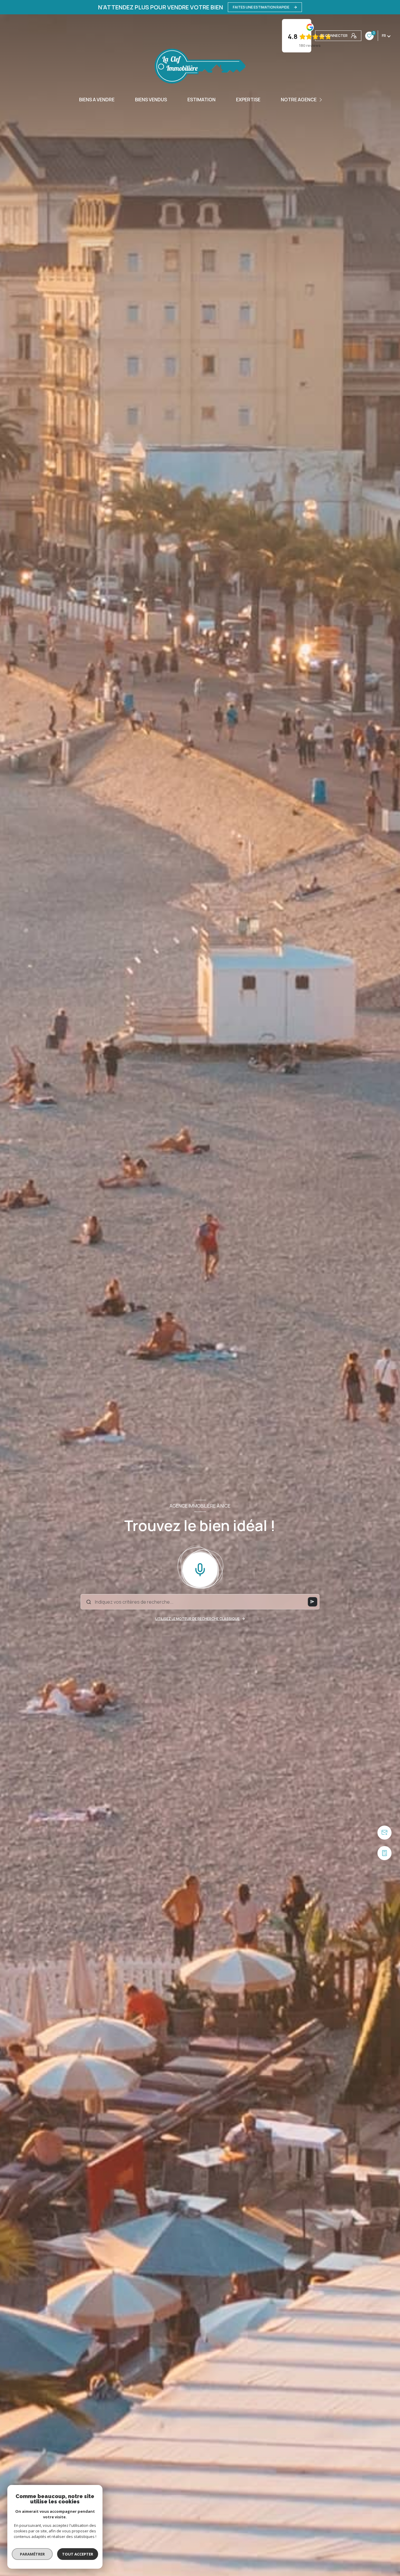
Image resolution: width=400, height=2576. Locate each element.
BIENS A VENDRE (97, 100)
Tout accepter (78, 2554)
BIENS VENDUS (151, 100)
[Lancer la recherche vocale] (200, 1568)
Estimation (201, 100)
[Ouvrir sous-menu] (321, 100)
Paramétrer (32, 2554)
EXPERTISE (248, 100)
